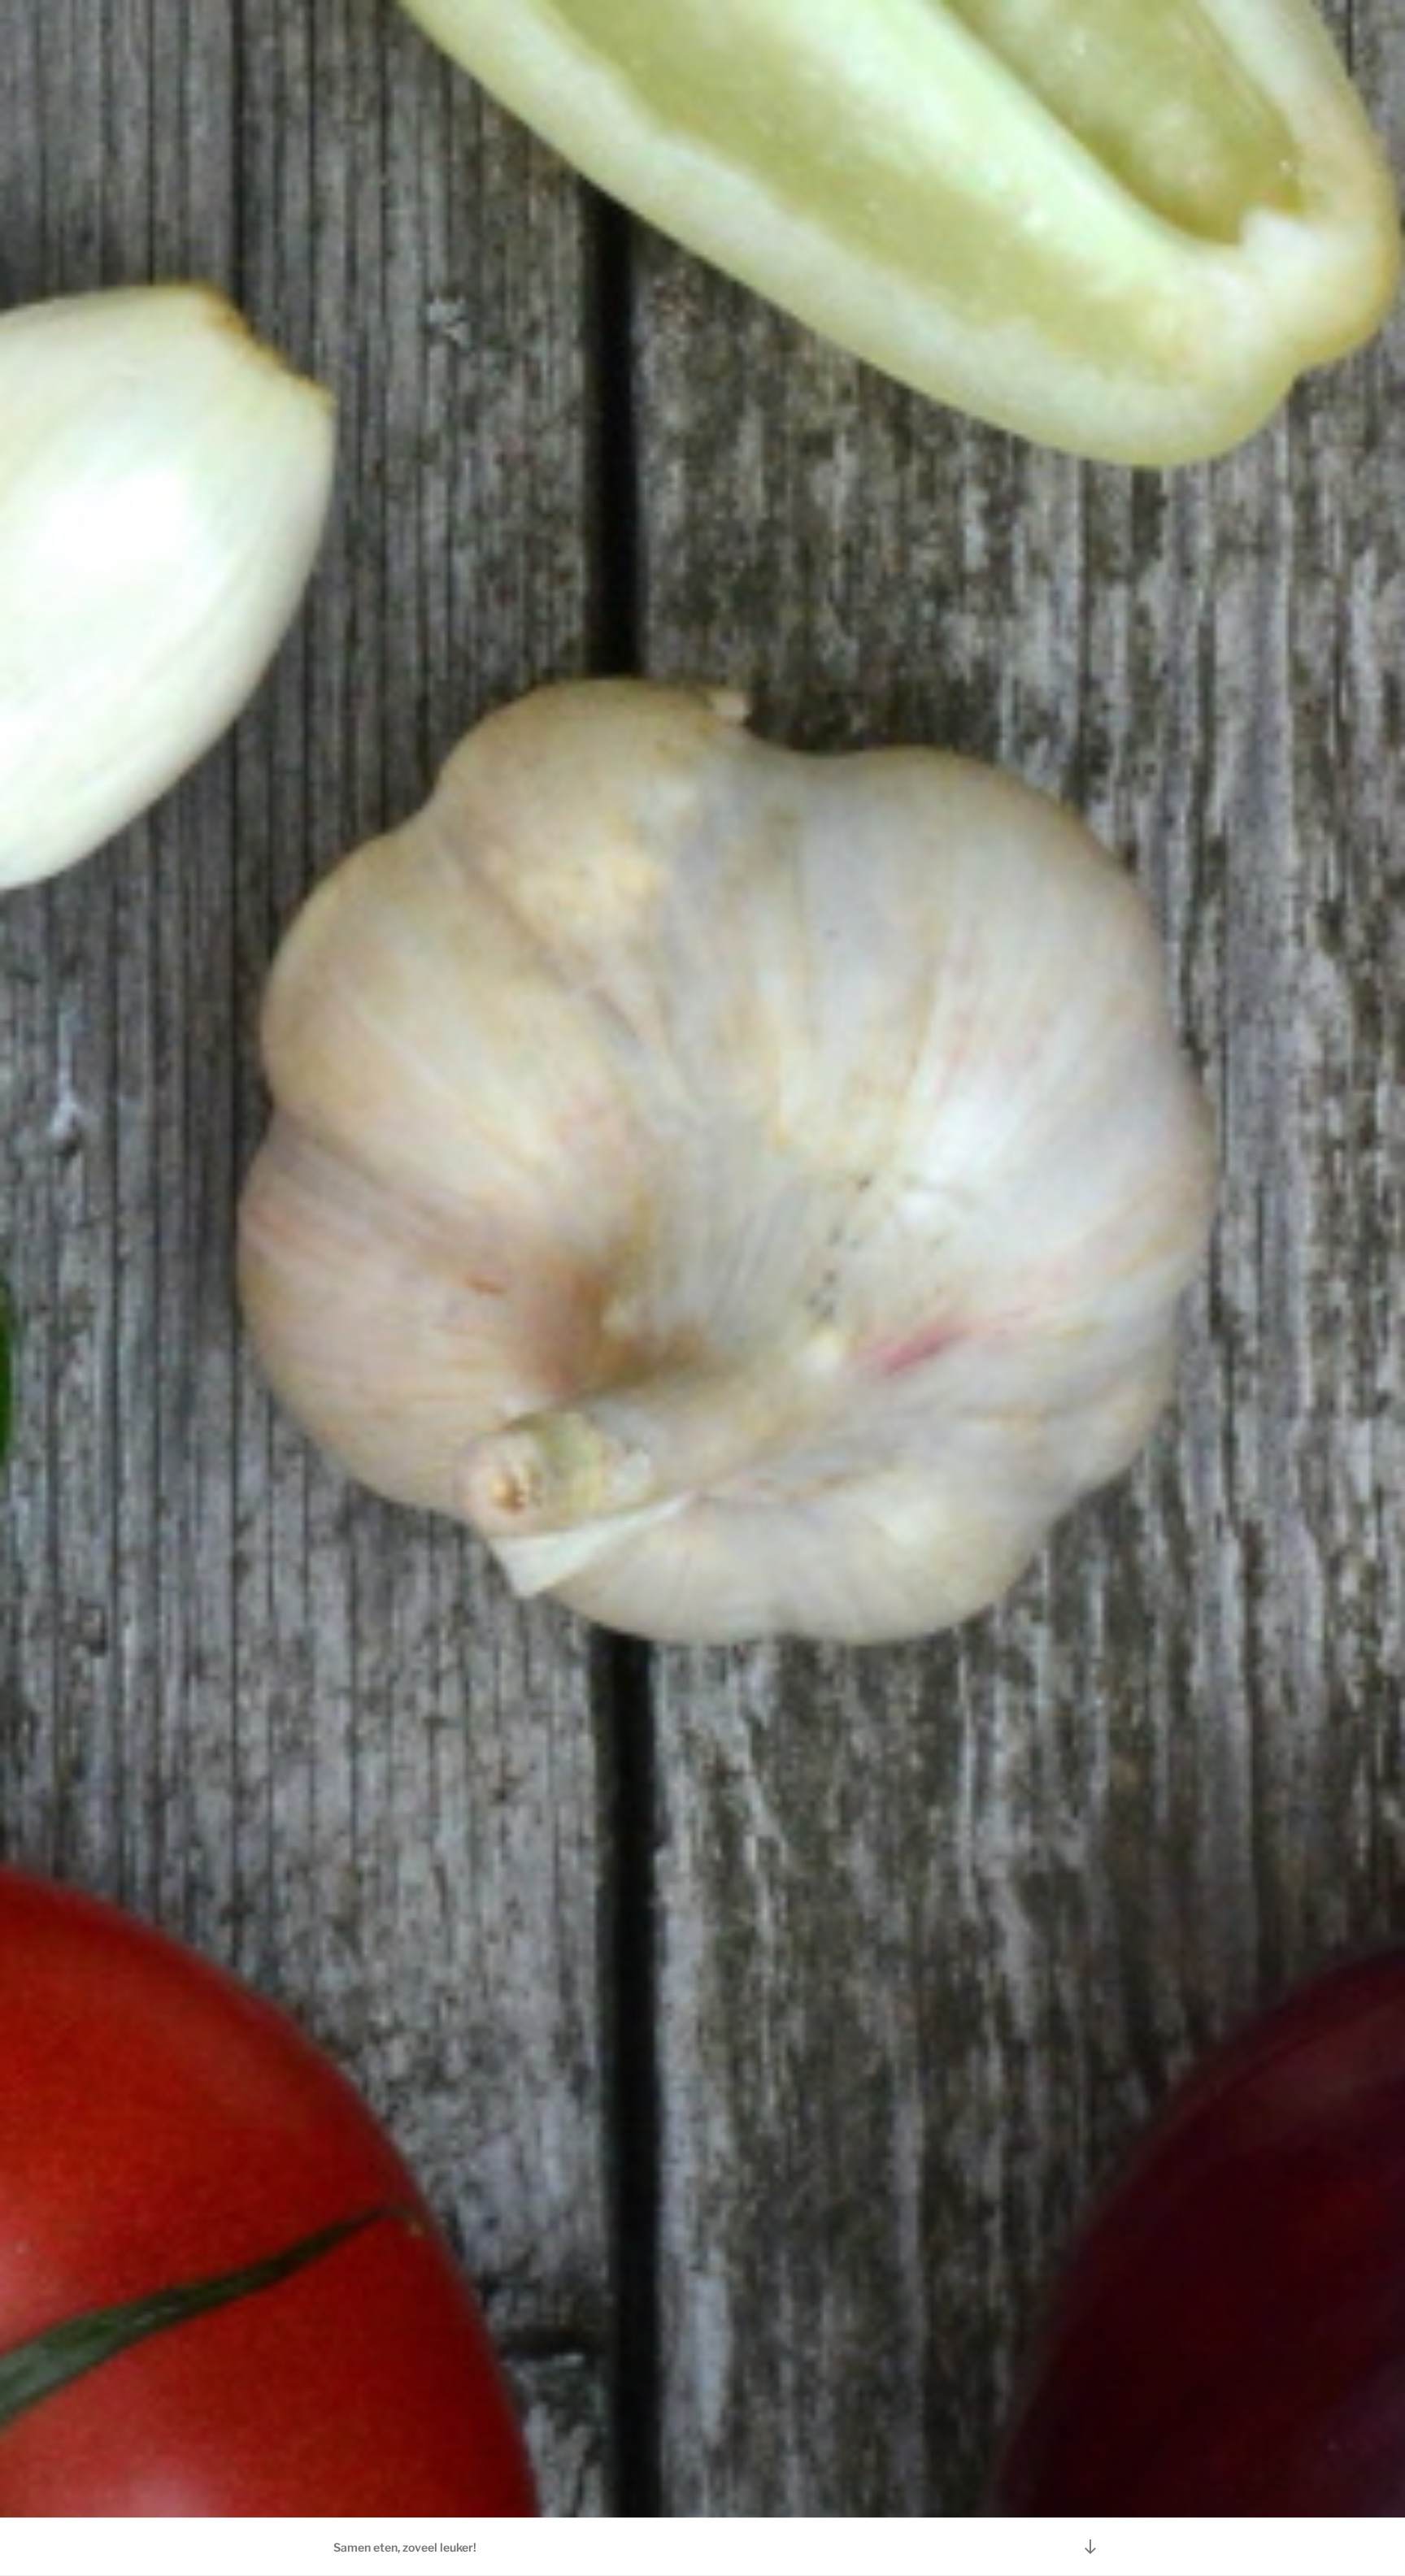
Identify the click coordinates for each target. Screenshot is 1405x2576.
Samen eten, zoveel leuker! (405, 2547)
